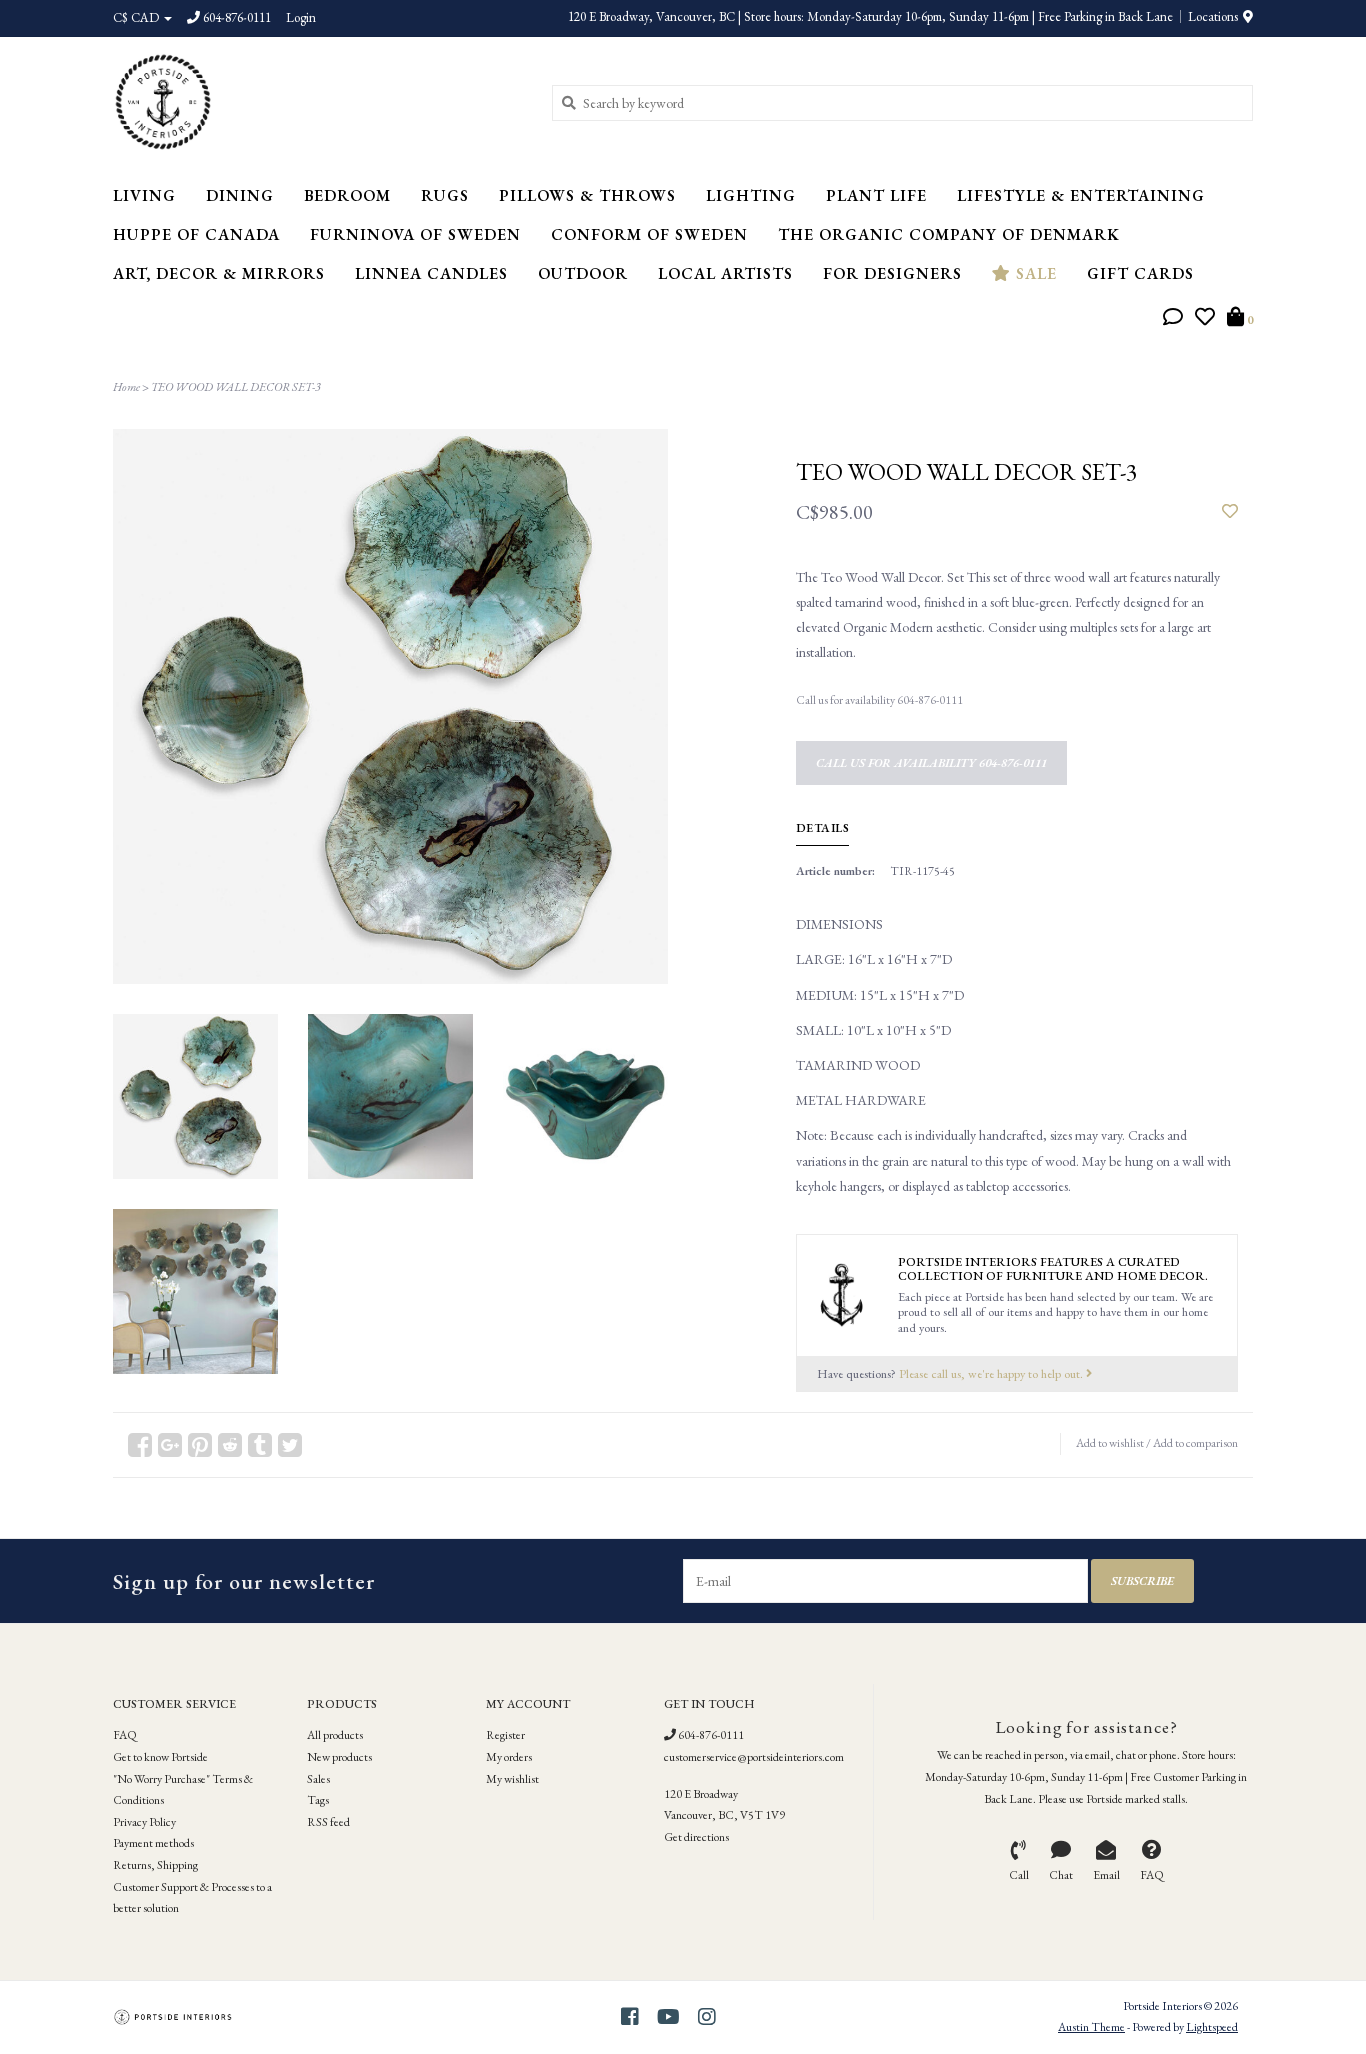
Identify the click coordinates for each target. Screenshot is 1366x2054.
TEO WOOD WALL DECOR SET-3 (236, 387)
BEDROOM (347, 195)
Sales (318, 1779)
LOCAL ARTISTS (725, 273)
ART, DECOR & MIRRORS (219, 273)
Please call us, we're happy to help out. (992, 1373)
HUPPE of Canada (196, 234)
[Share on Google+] (170, 1445)
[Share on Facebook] (140, 1445)
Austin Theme (1091, 2027)
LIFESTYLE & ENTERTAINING (1081, 195)
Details (823, 828)
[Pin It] (200, 1445)
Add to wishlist (1110, 1443)
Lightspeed (1212, 2027)
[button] (1173, 319)
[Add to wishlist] (1230, 512)
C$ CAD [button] (137, 17)
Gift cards (1140, 273)
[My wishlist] (1205, 319)
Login (301, 17)
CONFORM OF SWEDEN (649, 234)
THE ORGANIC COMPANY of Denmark (949, 234)
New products (339, 1757)
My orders (509, 1757)
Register (505, 1735)
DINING (240, 195)
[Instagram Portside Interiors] (707, 2017)
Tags (318, 1800)
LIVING (144, 195)
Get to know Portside (160, 1757)
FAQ (125, 1735)
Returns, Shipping (155, 1865)
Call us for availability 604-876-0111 (931, 763)
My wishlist (512, 1779)
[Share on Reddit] (230, 1445)
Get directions (696, 1837)
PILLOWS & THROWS (587, 195)
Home (126, 387)
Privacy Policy (144, 1822)
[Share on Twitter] (290, 1445)
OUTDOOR (583, 273)
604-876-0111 (710, 1735)
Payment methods (153, 1843)
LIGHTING (751, 195)
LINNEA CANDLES (431, 273)
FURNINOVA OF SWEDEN (415, 234)
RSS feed (328, 1822)
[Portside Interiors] (317, 102)
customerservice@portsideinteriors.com (754, 1757)
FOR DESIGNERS (892, 273)
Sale (1034, 273)
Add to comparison (1195, 1443)
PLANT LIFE (876, 195)
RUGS (445, 195)
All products (335, 1735)
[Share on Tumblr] (260, 1445)
